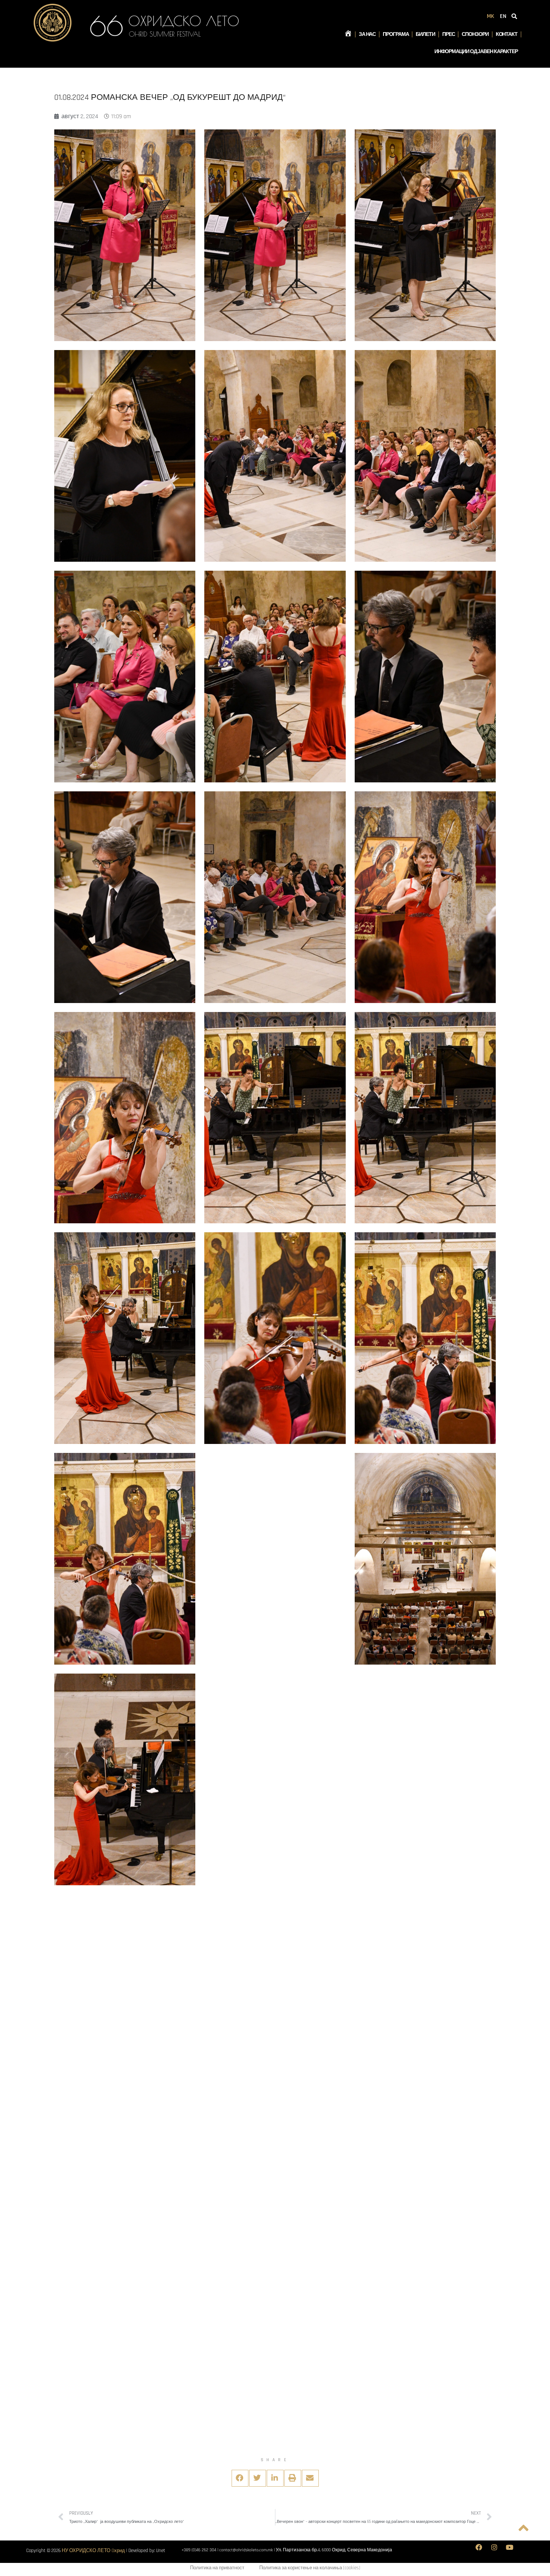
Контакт (507, 34)
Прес (449, 34)
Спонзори (475, 34)
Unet (161, 2551)
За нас (367, 34)
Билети (425, 34)
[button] (240, 2478)
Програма (396, 34)
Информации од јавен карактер (476, 52)
